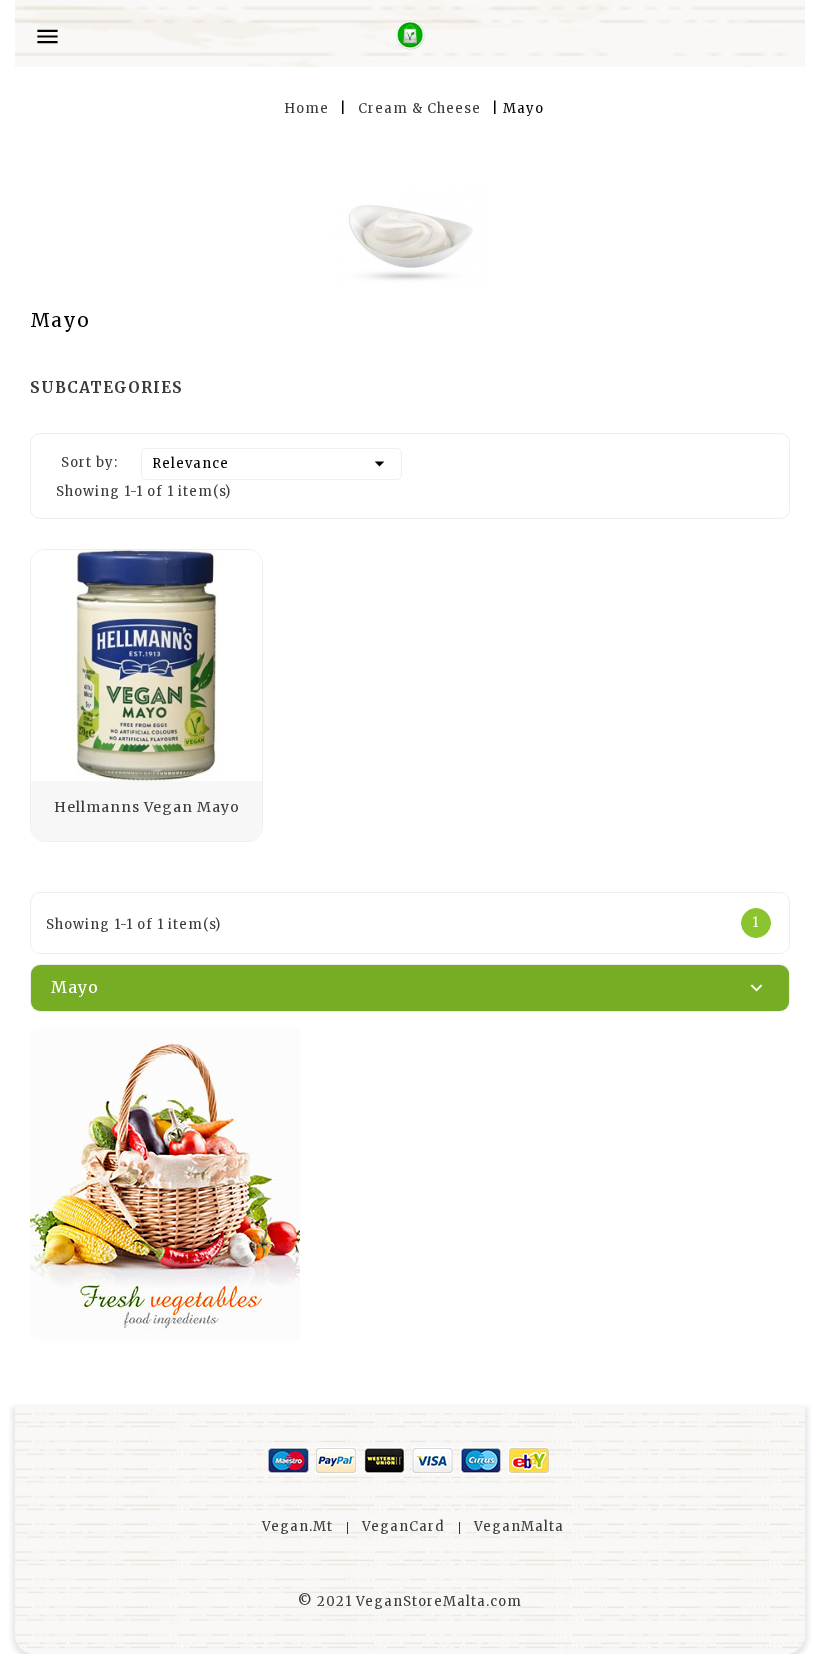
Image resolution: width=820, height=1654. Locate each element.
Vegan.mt (297, 1526)
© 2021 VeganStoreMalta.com (410, 1601)
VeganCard (403, 1526)
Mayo (75, 987)
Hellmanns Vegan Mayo (147, 807)
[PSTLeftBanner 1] (410, 1184)
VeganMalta (519, 1526)
